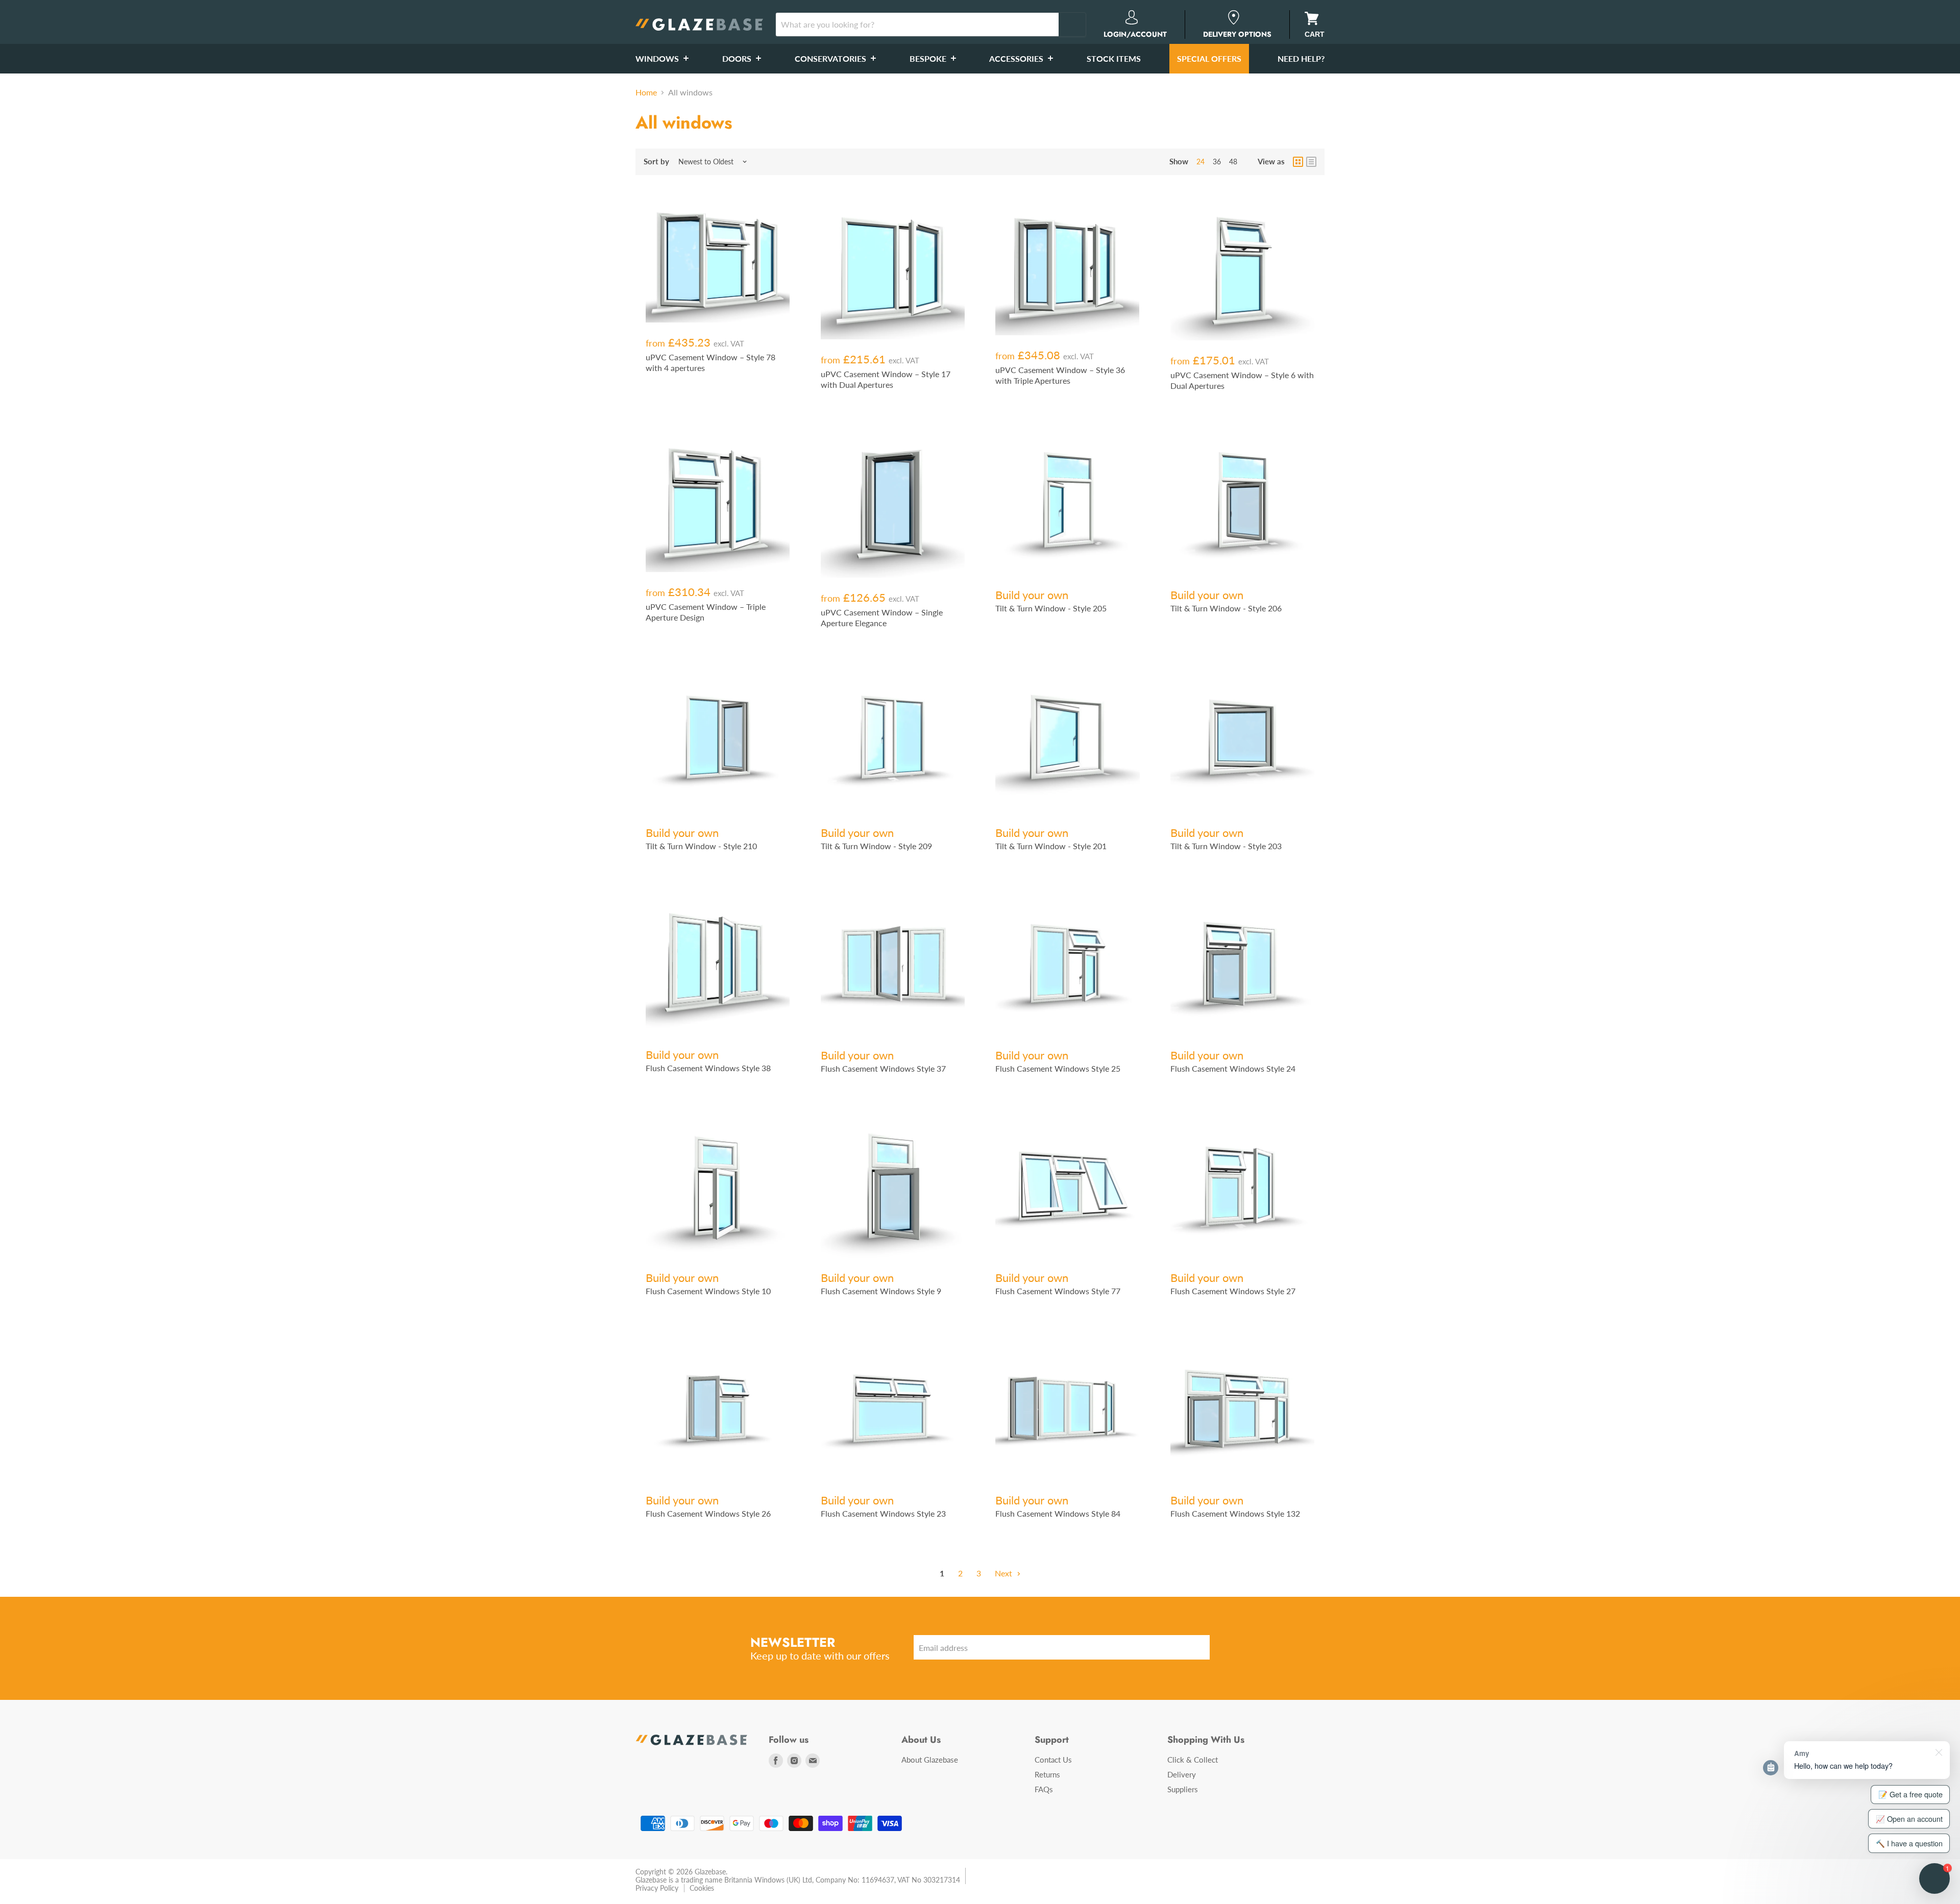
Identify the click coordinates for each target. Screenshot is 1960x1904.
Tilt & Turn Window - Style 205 (1051, 608)
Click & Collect (1193, 1760)
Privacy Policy (657, 1888)
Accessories (1017, 58)
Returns (1047, 1774)
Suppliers (1183, 1789)
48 (1233, 162)
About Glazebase (930, 1760)
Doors (738, 58)
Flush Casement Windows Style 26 (708, 1513)
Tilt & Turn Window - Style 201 (1051, 846)
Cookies (702, 1888)
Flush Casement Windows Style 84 (1058, 1513)
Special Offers (1209, 58)
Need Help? (1301, 58)
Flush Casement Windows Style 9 (881, 1291)
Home (646, 92)
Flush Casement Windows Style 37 (883, 1068)
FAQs (1044, 1789)
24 (1200, 162)
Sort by (656, 162)
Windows (658, 58)
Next (1004, 1573)
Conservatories (831, 58)
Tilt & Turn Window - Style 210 (701, 846)
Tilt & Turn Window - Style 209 (876, 846)
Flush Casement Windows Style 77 (1058, 1291)
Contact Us (1053, 1760)
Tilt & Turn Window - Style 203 (1226, 846)
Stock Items (1114, 58)
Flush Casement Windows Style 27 (1233, 1291)
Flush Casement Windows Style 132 (1235, 1513)
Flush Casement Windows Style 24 (1233, 1068)
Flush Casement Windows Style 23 (883, 1513)
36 (1217, 162)
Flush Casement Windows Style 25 (1058, 1068)
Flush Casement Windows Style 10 (708, 1291)
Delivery (1182, 1774)
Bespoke (929, 58)
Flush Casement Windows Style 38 (708, 1068)
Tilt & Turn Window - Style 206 (1226, 608)
